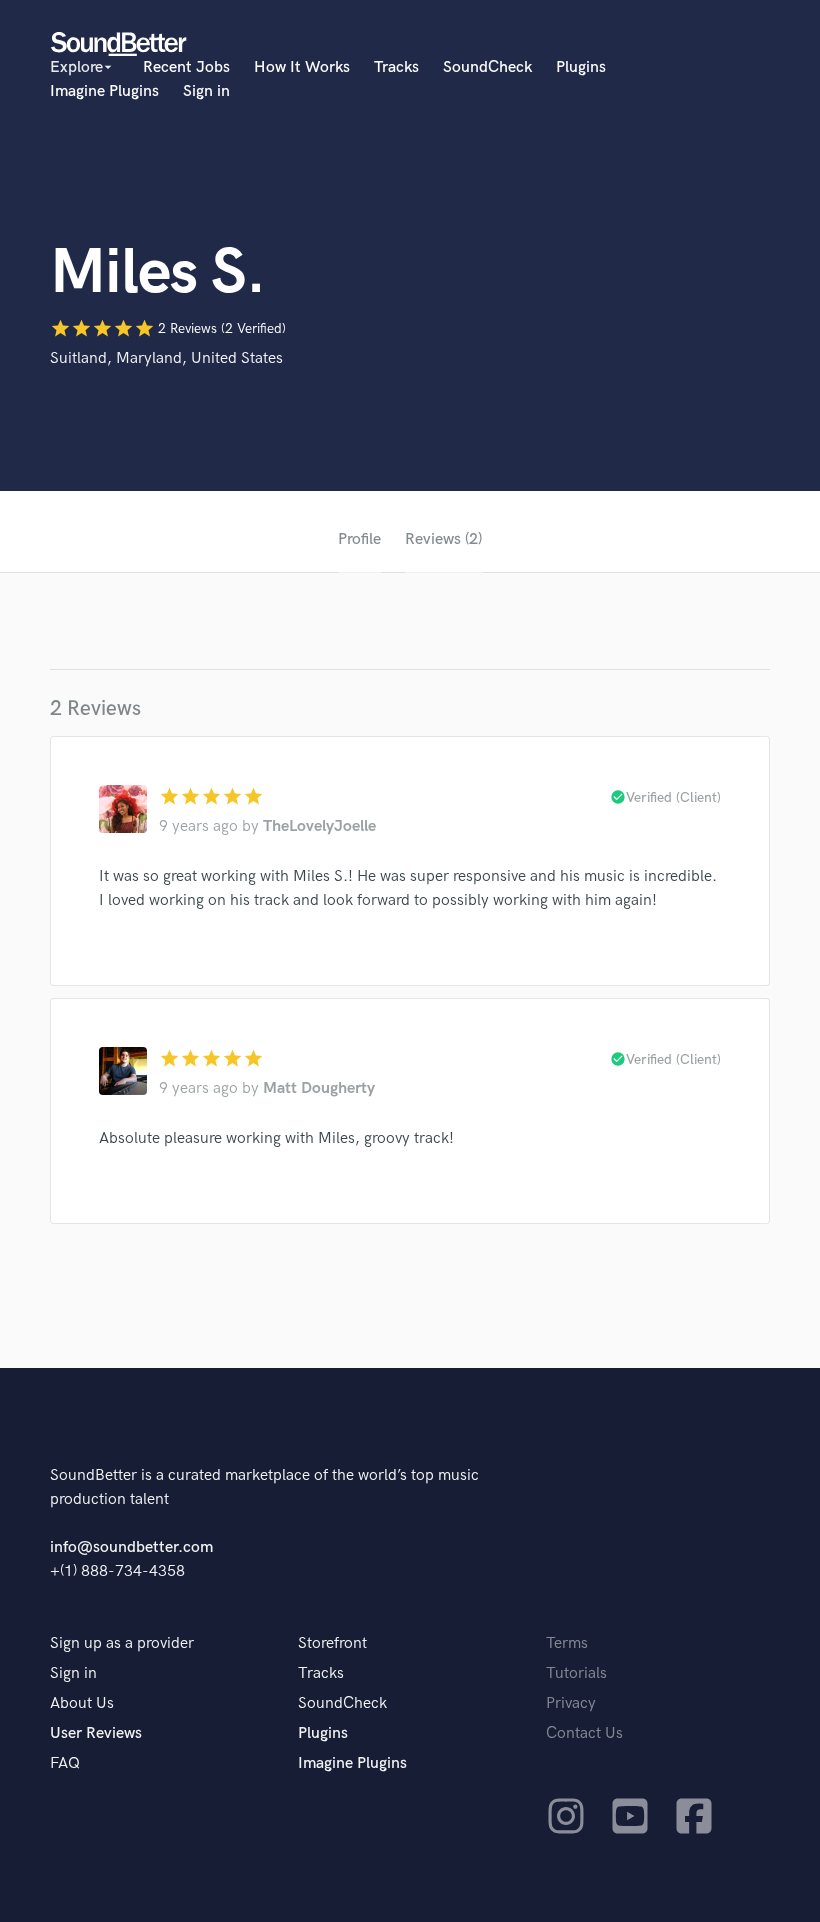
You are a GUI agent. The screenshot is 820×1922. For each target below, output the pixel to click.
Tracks (396, 67)
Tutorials (576, 1673)
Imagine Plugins (104, 91)
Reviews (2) (443, 539)
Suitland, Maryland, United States (166, 358)
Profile (359, 539)
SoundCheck (487, 67)
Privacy (571, 1703)
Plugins (581, 67)
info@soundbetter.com (131, 1547)
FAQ (65, 1763)
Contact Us (584, 1733)
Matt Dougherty (319, 1088)
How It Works (302, 67)
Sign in (206, 91)
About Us (82, 1703)
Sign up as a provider (122, 1643)
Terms (567, 1643)
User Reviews (96, 1733)
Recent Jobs (186, 67)
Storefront (332, 1643)
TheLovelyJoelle (319, 826)
